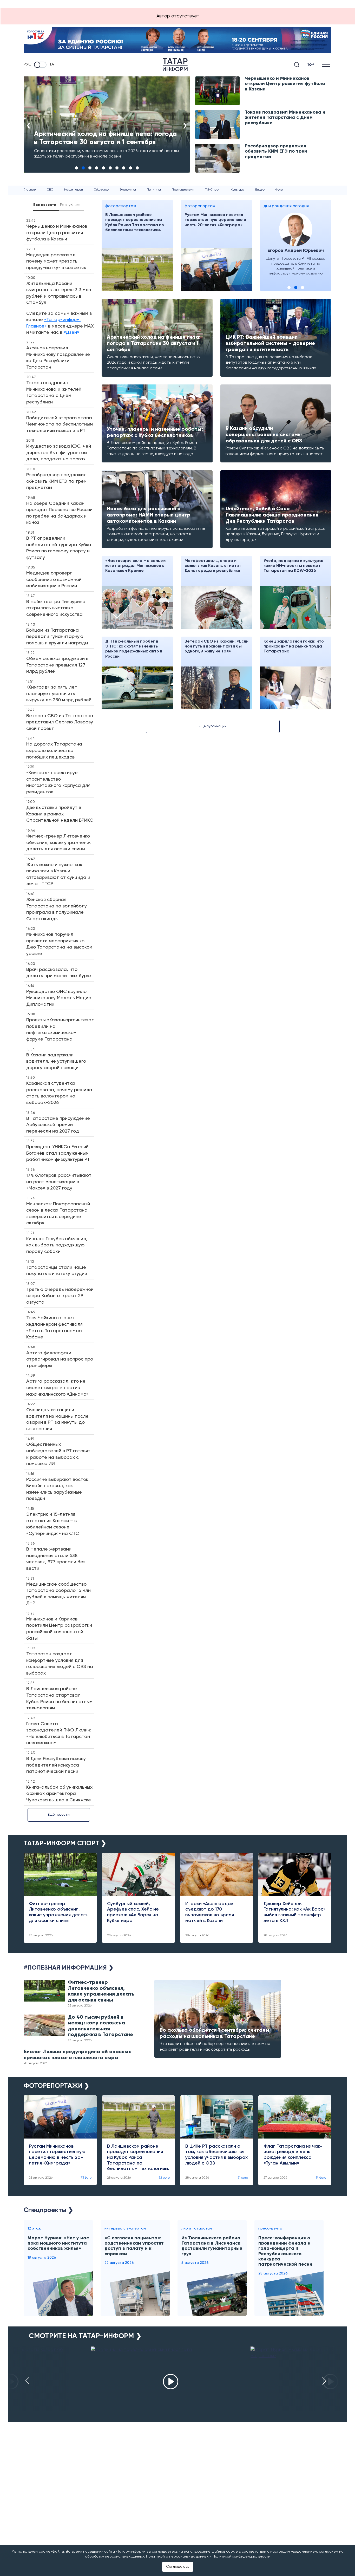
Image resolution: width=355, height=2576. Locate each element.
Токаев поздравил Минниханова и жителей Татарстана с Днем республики (285, 118)
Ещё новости (59, 1815)
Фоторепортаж (121, 206)
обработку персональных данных (115, 2557)
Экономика (128, 190)
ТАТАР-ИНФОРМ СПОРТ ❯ (65, 1844)
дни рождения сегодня (286, 206)
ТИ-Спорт (212, 190)
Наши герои (74, 190)
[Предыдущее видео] (27, 2381)
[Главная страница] (175, 65)
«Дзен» (71, 332)
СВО (50, 190)
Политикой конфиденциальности (241, 2557)
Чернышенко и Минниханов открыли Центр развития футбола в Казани (285, 84)
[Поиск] (297, 65)
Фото (279, 190)
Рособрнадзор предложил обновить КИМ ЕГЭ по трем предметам (276, 151)
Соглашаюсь (178, 2567)
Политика (154, 190)
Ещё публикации (213, 726)
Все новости (45, 205)
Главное (30, 190)
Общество (101, 190)
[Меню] (327, 65)
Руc (28, 65)
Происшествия (183, 190)
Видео (260, 190)
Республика (70, 205)
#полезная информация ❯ (69, 1968)
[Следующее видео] (324, 2381)
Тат (53, 65)
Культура (238, 190)
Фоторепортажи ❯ (57, 2086)
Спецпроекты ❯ (48, 2210)
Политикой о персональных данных (177, 2557)
